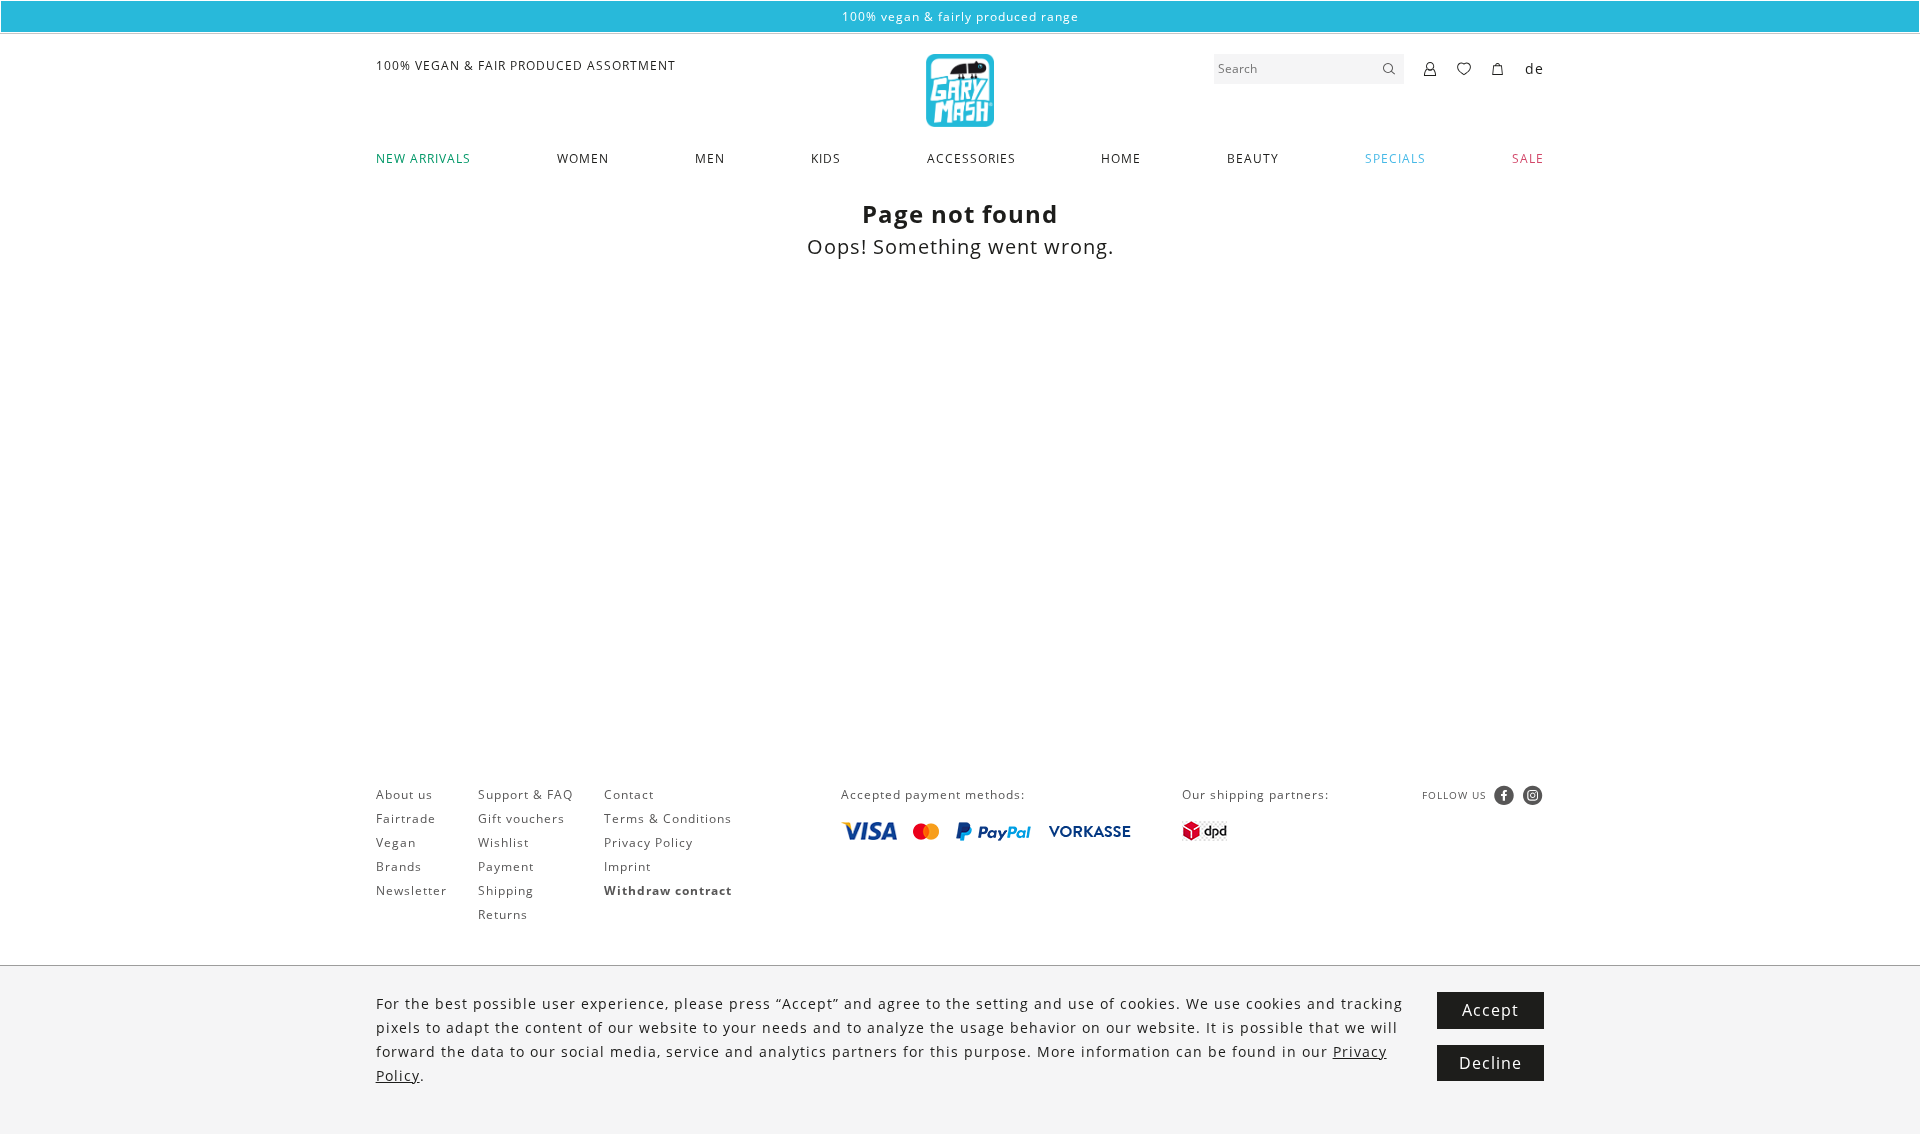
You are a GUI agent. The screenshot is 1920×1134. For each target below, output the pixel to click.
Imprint (627, 866)
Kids (826, 158)
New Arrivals (423, 158)
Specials (1395, 158)
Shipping (506, 890)
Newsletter (411, 890)
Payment (506, 866)
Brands (399, 866)
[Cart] (1498, 70)
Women (583, 158)
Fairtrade (406, 818)
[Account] (1430, 70)
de (1534, 68)
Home (1121, 158)
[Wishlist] (1464, 70)
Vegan (396, 842)
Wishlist (503, 842)
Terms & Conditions (668, 818)
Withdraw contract (668, 890)
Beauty (1253, 158)
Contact (629, 794)
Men (710, 158)
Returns (503, 914)
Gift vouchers (521, 818)
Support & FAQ (525, 794)
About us (404, 794)
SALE (1528, 158)
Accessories (971, 158)
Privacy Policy (648, 842)
